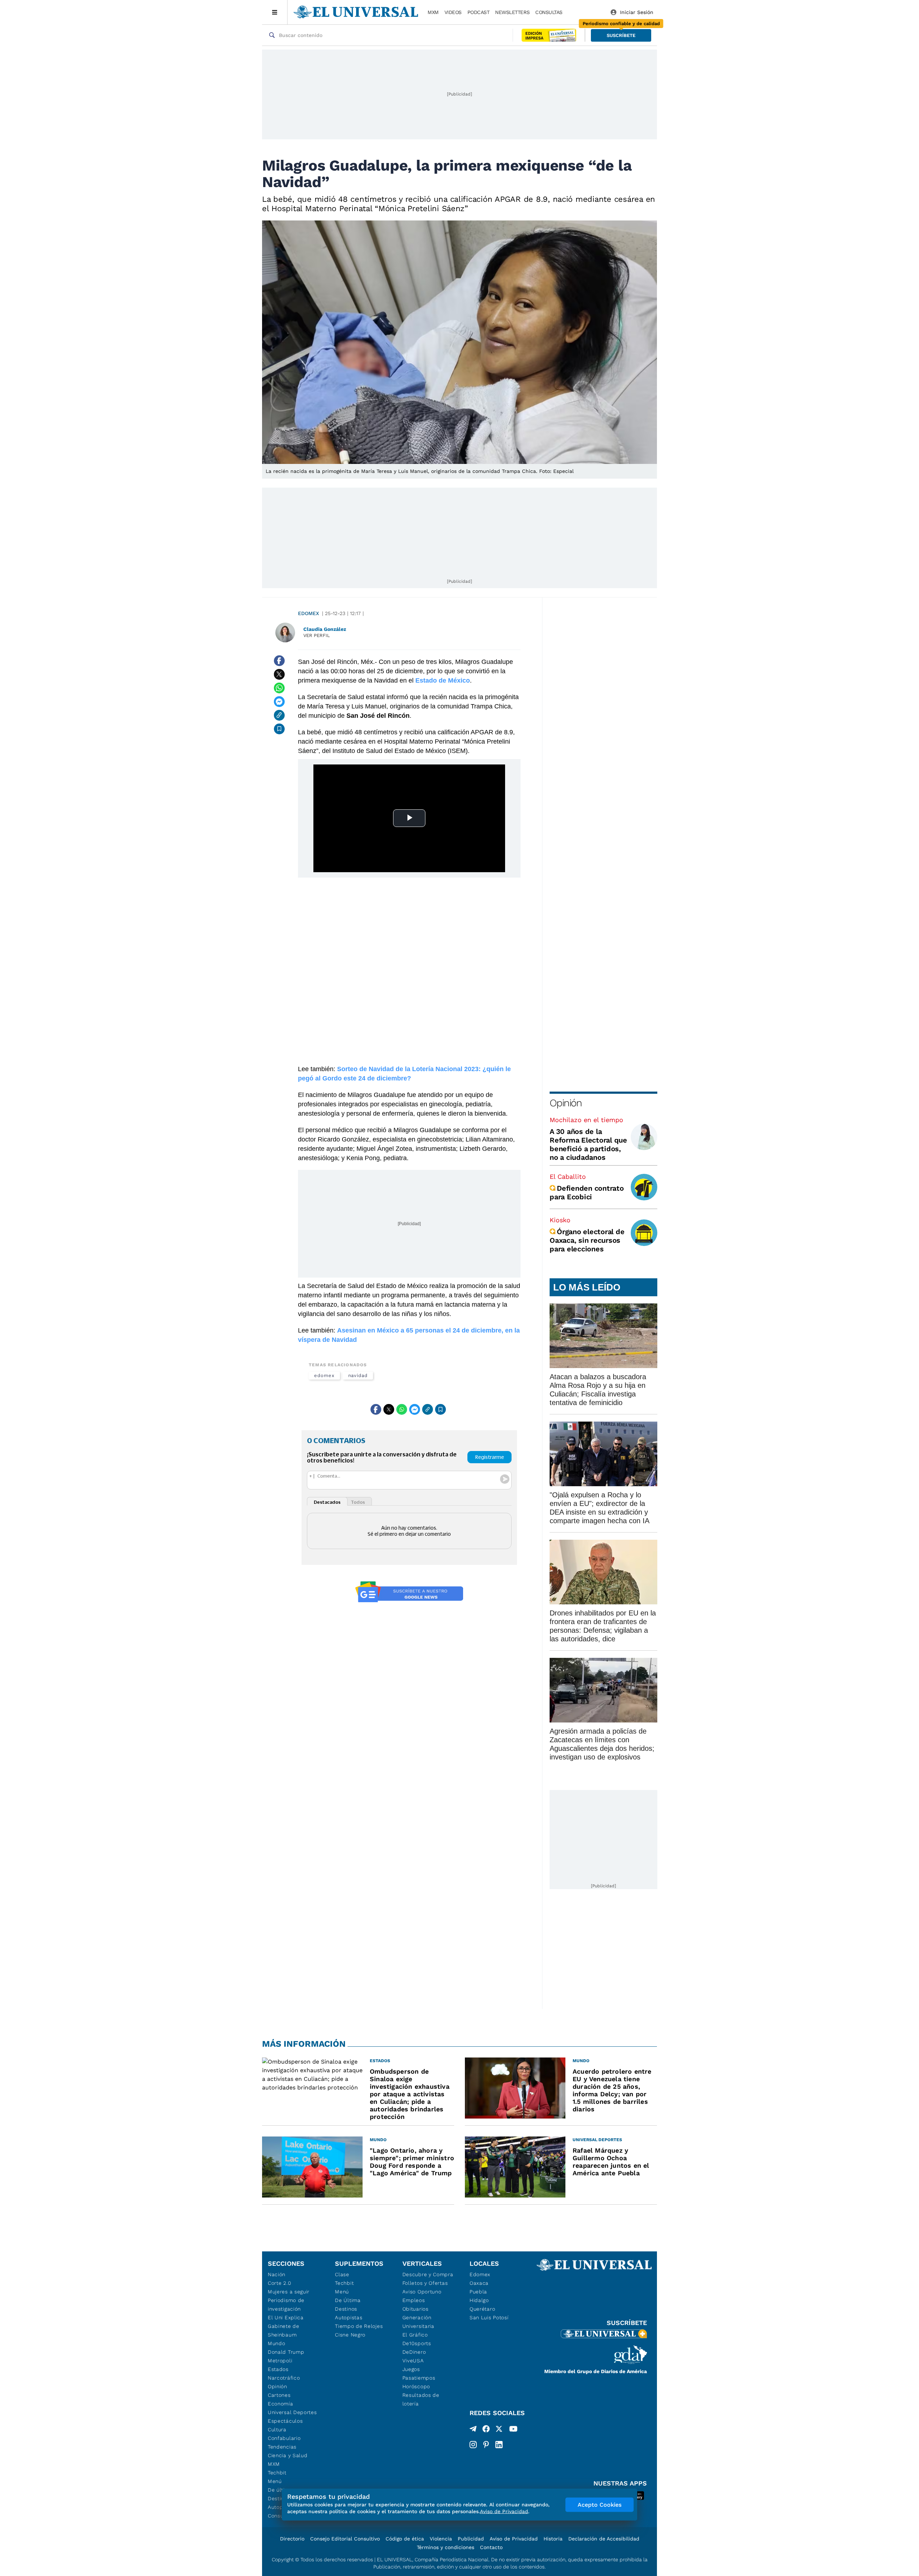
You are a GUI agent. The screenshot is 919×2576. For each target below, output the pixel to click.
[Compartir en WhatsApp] (279, 688)
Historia (553, 2539)
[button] (621, 35)
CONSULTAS (549, 12)
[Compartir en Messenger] (279, 702)
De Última (348, 2300)
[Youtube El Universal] (513, 2430)
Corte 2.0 (279, 2283)
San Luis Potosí (489, 2317)
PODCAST (479, 12)
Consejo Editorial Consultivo (345, 2539)
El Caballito (568, 1177)
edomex (324, 1375)
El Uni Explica (286, 2317)
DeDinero (414, 2352)
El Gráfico (415, 2335)
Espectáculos (285, 2421)
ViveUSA (413, 2361)
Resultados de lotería (421, 2399)
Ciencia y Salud (288, 2455)
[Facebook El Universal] (486, 2430)
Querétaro (482, 2309)
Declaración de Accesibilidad (604, 2539)
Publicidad (471, 2539)
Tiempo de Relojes (359, 2326)
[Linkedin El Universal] (499, 2445)
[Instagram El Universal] (473, 2445)
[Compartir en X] (279, 674)
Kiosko (560, 1220)
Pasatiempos (419, 2378)
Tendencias (282, 2447)
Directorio (292, 2539)
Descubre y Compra (428, 2274)
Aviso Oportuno (422, 2292)
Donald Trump (286, 2352)
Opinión (566, 1103)
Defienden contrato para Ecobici (587, 1192)
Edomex (309, 613)
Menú (275, 2481)
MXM (433, 12)
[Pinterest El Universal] (486, 2445)
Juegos (411, 2369)
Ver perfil (317, 635)
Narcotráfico (284, 2378)
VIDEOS (453, 12)
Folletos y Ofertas (425, 2283)
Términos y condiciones (445, 2547)
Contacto (491, 2547)
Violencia (441, 2539)
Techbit (277, 2473)
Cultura (277, 2429)
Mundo (277, 2343)
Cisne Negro (350, 2335)
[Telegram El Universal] (473, 2430)
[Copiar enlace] (279, 715)
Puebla (478, 2292)
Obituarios (416, 2309)
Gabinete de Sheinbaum (284, 2330)
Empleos (414, 2300)
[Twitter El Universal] (499, 2430)
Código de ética (405, 2539)
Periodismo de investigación (286, 2305)
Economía (281, 2404)
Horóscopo (416, 2386)
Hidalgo (479, 2300)
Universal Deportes (292, 2412)
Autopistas (349, 2317)
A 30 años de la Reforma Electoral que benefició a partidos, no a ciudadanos (588, 1144)
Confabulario (284, 2438)
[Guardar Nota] (279, 729)
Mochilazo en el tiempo (586, 1120)
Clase (342, 2274)
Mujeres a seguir (289, 2292)
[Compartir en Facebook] (279, 661)
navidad (358, 1375)
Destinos (346, 2309)
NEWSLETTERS (512, 12)
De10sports (417, 2343)
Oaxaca (479, 2283)
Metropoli (280, 2361)
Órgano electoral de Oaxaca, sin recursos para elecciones (587, 1240)
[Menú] (275, 12)
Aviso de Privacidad (514, 2539)
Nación (277, 2274)
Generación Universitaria (418, 2322)
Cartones (279, 2395)
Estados (278, 2369)
